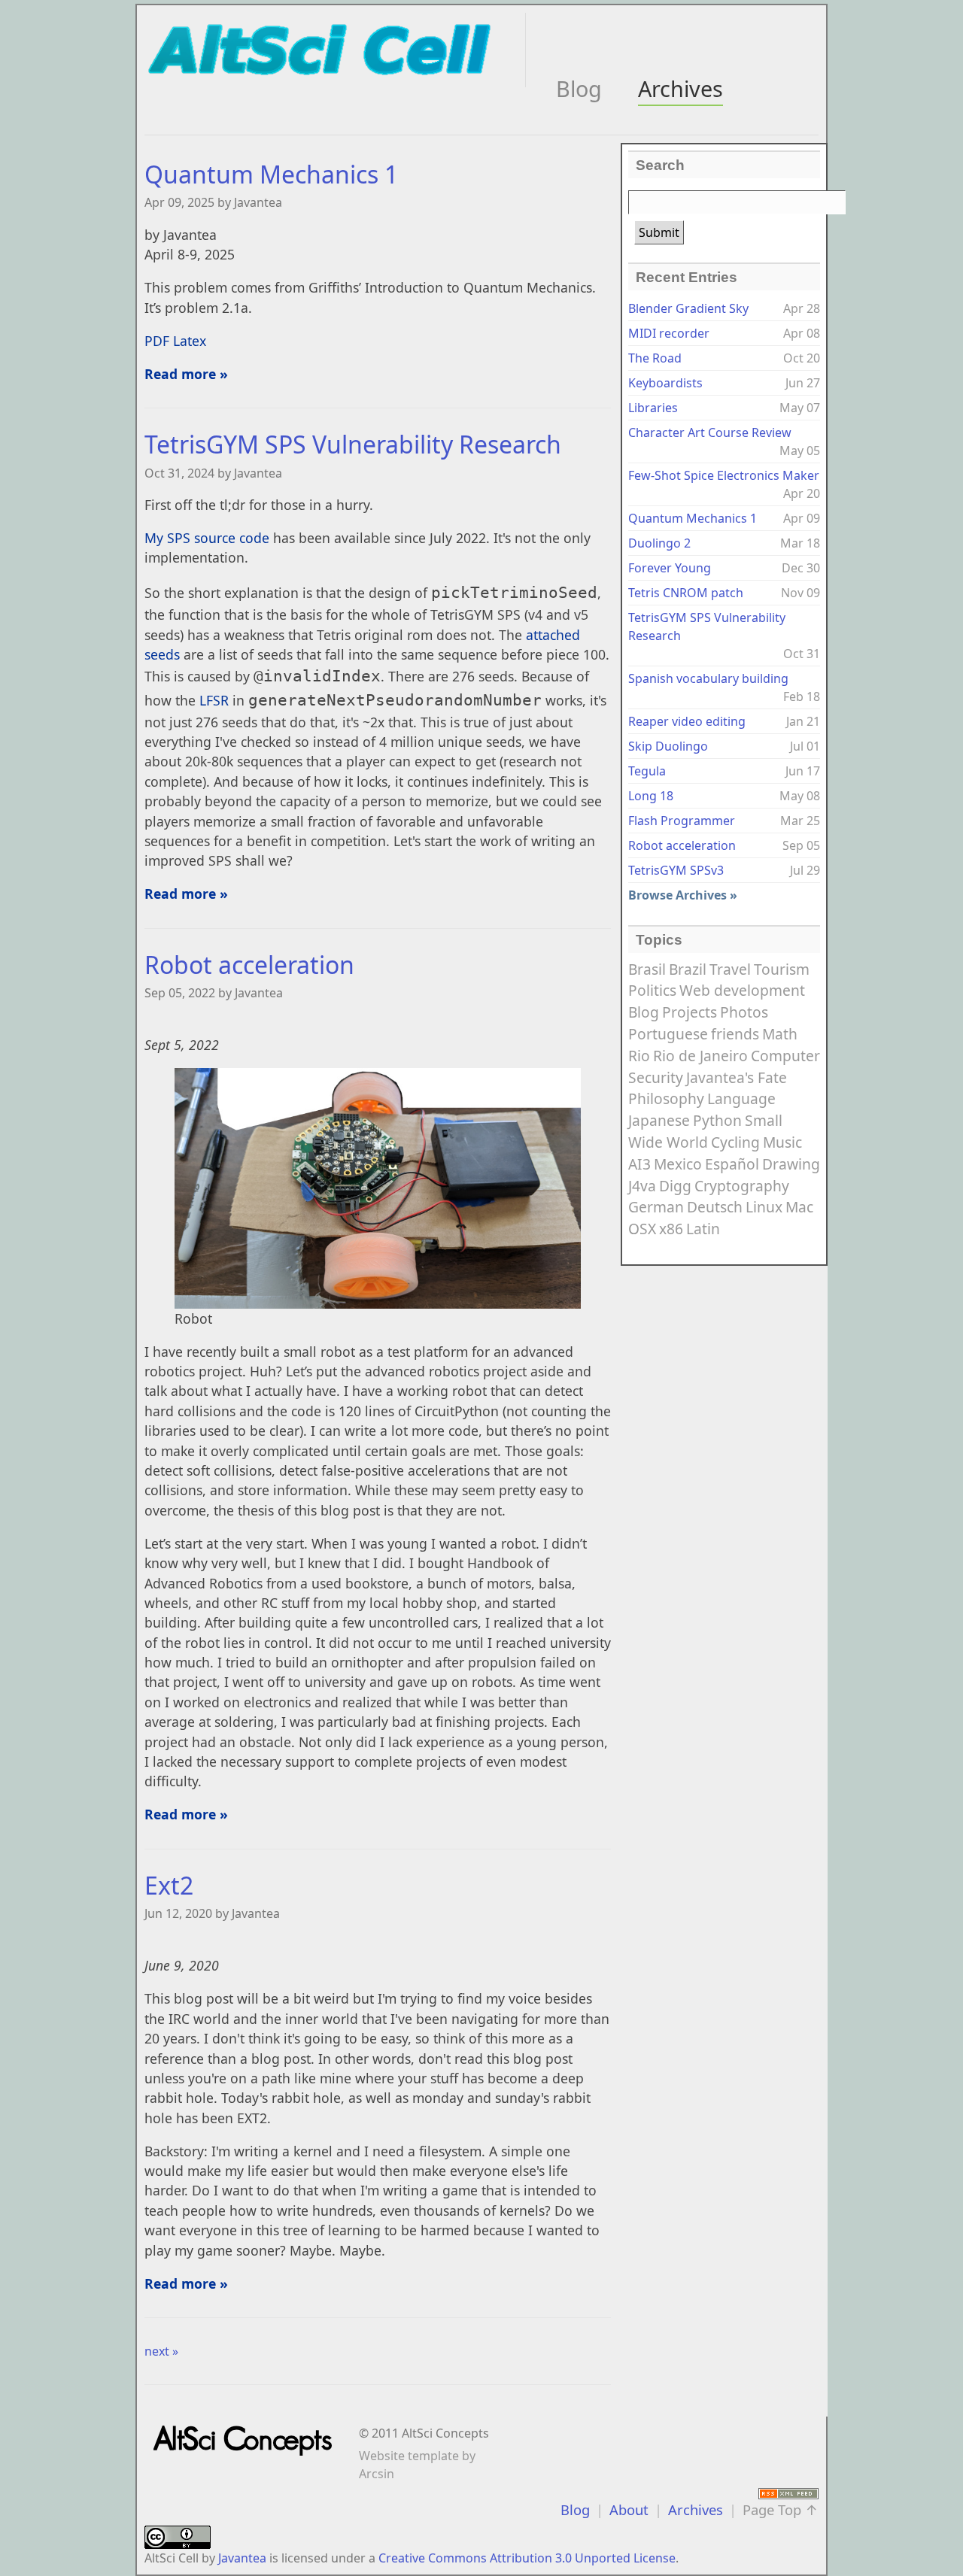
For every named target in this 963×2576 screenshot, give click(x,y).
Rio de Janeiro (700, 1056)
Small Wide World (705, 1131)
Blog (579, 88)
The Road (655, 358)
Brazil (688, 969)
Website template (409, 2456)
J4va (642, 1186)
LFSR (214, 700)
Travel (730, 969)
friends (735, 1034)
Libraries (653, 408)
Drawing (791, 1164)
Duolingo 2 (659, 543)
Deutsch (715, 1207)
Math (780, 1034)
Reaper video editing (687, 721)
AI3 (639, 1164)
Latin (703, 1229)
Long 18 (651, 796)
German (656, 1207)
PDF (157, 341)
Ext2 (169, 1885)
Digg (675, 1186)
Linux (764, 1207)
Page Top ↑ (781, 2509)
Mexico (678, 1164)
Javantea (242, 2558)
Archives (680, 88)
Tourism (782, 969)
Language (741, 1098)
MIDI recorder (669, 333)
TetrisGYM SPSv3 (676, 870)
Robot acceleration (249, 965)
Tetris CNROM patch (686, 593)
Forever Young (670, 568)
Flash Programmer (682, 821)
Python (717, 1120)
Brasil (647, 969)
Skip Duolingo (668, 746)
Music (782, 1142)
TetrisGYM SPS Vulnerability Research (353, 444)
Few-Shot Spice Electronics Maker (724, 475)
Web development (742, 990)
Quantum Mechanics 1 (271, 174)
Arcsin (377, 2474)
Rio (639, 1056)
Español (732, 1164)
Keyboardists (665, 383)
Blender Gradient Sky (688, 308)
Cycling (735, 1142)
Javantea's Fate (737, 1077)
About (629, 2509)
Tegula (647, 771)
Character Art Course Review (710, 432)
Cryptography (742, 1186)
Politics (652, 990)
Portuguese (668, 1034)
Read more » (186, 374)
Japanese (659, 1120)
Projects (690, 1012)
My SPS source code (207, 538)
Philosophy (666, 1098)
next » (161, 2351)
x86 (671, 1229)
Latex (190, 341)
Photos (744, 1012)
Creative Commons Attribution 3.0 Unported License (527, 2558)
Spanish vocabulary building (708, 678)
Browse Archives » (683, 895)
